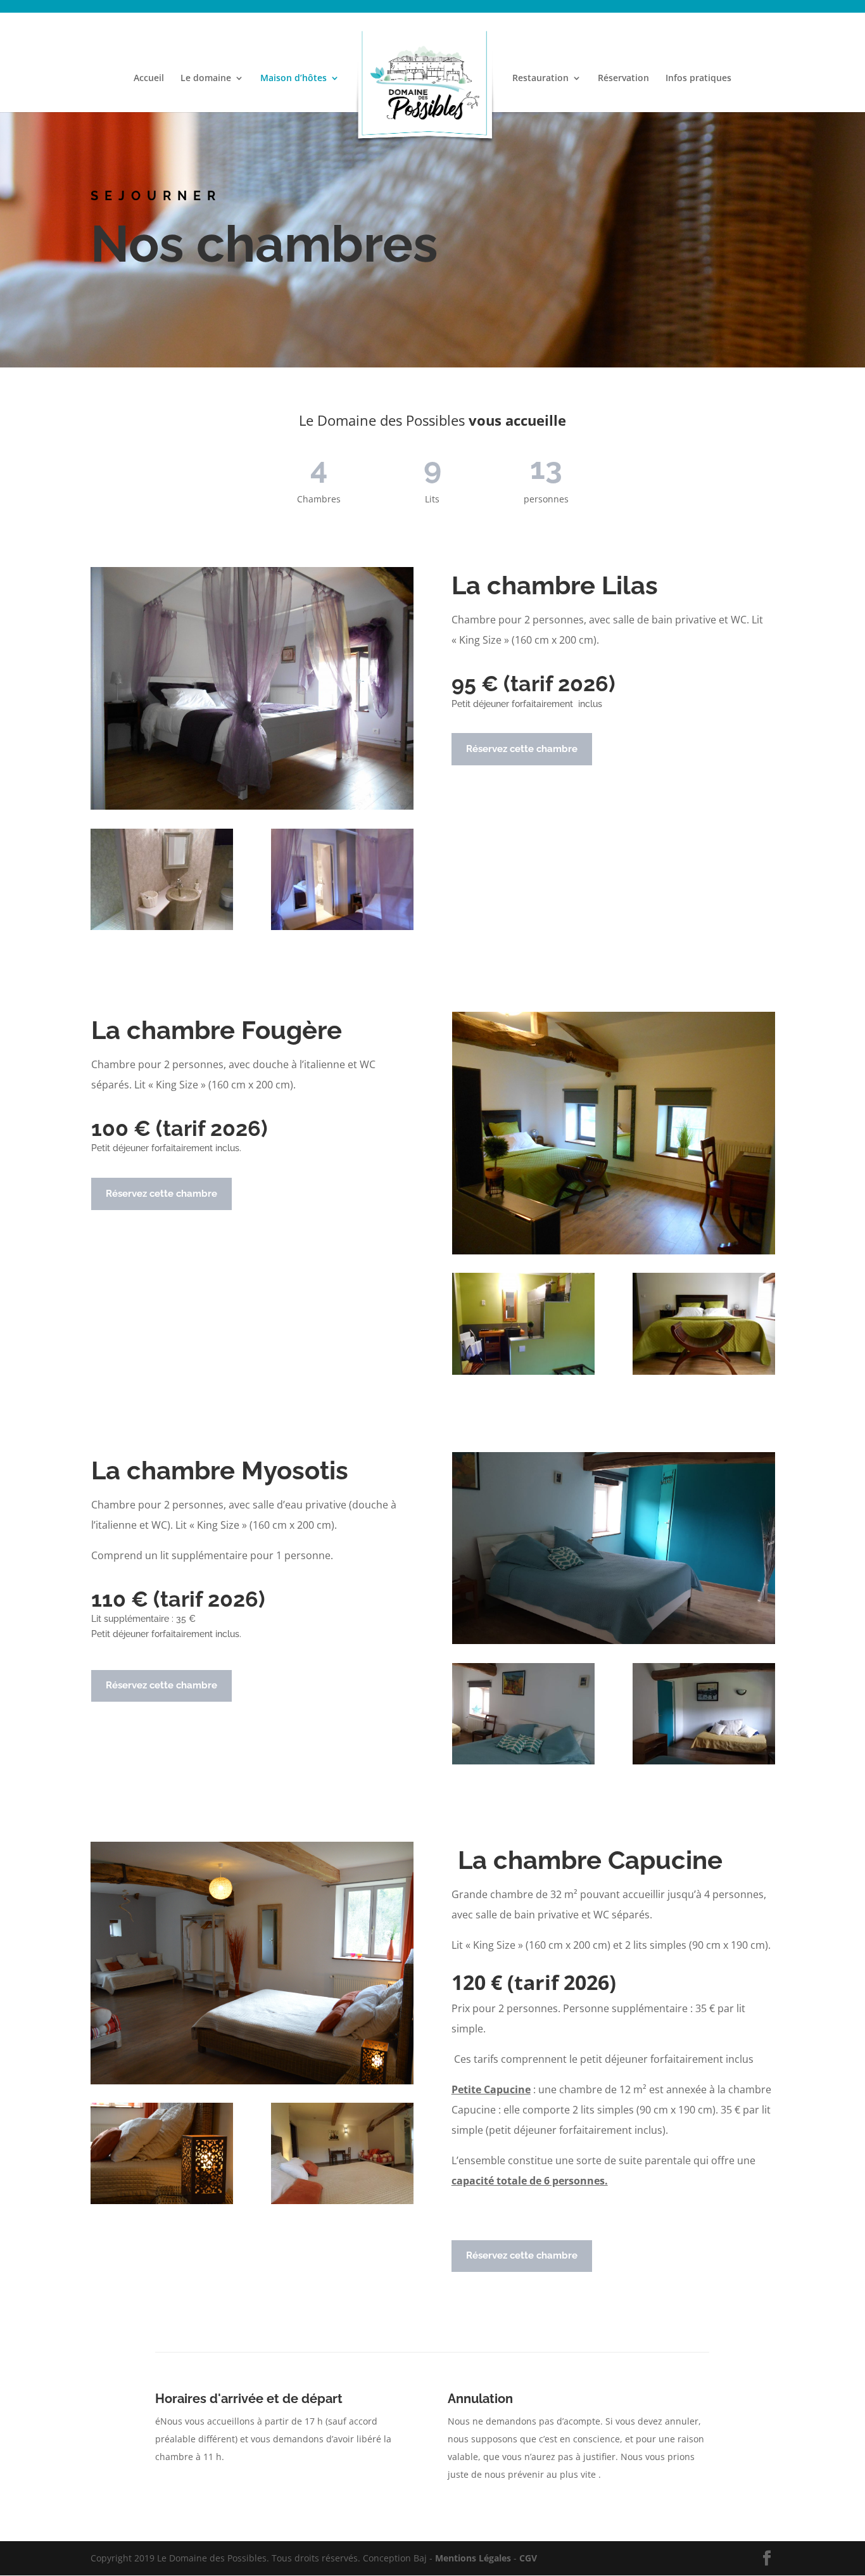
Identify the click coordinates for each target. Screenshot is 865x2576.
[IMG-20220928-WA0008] (704, 1761)
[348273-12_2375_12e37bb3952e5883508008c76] (342, 2201)
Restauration (540, 79)
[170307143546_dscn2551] (162, 927)
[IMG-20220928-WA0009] (523, 1761)
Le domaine (206, 79)
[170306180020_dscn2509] (523, 1371)
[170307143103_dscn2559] (342, 927)
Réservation (623, 79)
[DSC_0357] (162, 2201)
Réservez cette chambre (522, 749)
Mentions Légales (473, 2558)
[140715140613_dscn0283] (704, 1371)
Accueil (149, 79)
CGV (528, 2558)
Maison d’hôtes (294, 79)
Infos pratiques (698, 79)
